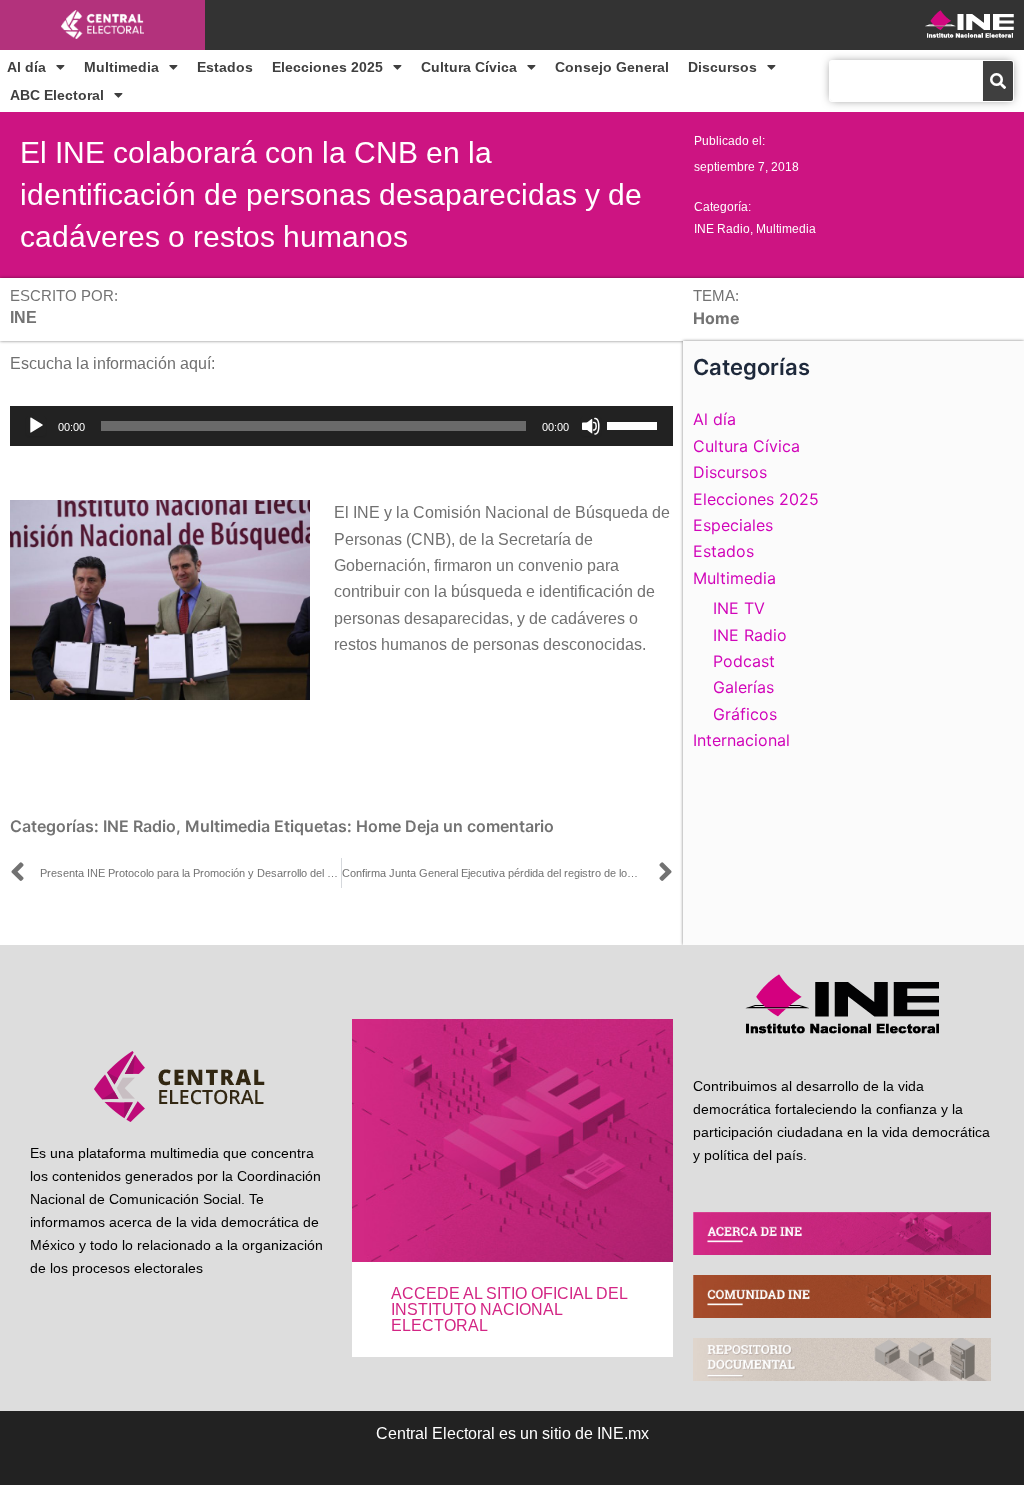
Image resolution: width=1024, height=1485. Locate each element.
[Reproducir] (36, 426)
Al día (26, 67)
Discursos (722, 67)
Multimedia (121, 67)
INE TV (739, 608)
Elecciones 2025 (327, 67)
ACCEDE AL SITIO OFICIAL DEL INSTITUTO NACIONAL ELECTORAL (509, 1309)
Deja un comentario (479, 826)
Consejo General (612, 67)
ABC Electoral (57, 95)
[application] (341, 426)
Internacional (741, 740)
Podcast (744, 661)
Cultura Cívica (469, 67)
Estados (225, 67)
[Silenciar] (591, 426)
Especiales (733, 525)
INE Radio (722, 229)
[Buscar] (998, 81)
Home (378, 826)
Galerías (743, 687)
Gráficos (745, 714)
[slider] (635, 424)
